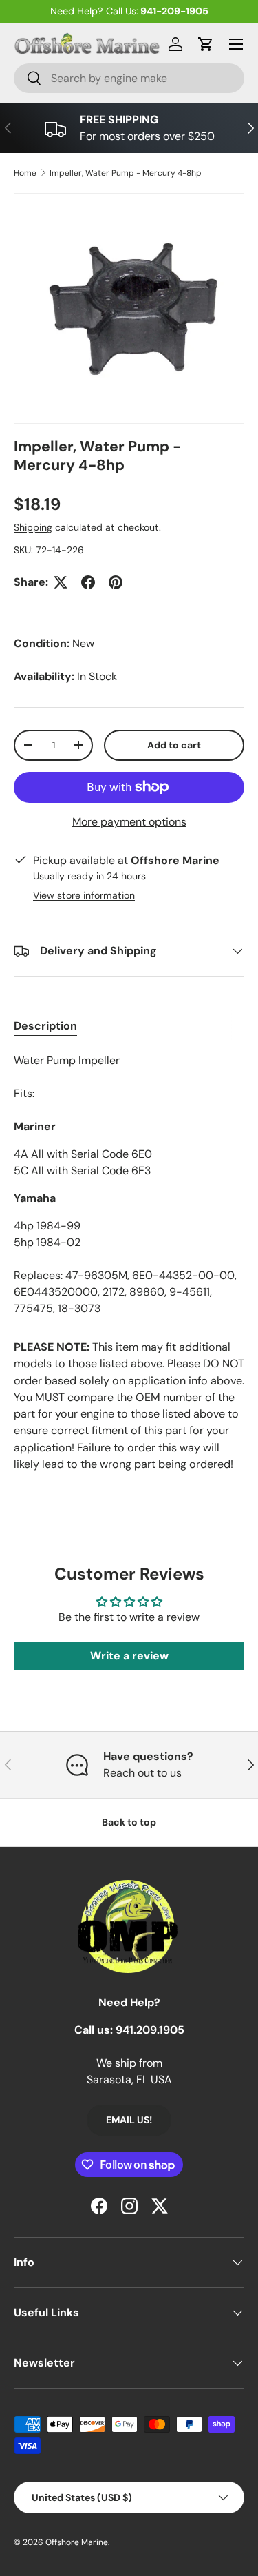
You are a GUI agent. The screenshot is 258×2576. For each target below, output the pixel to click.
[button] (206, 44)
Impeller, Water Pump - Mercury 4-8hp (126, 173)
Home (25, 173)
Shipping (33, 527)
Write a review (129, 1656)
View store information (84, 895)
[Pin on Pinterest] (116, 582)
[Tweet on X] (61, 582)
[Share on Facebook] (88, 582)
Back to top (129, 1822)
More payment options (129, 822)
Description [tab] (45, 1026)
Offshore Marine (77, 2542)
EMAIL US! (129, 2120)
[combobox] (129, 78)
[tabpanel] (129, 1185)
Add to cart (174, 745)
